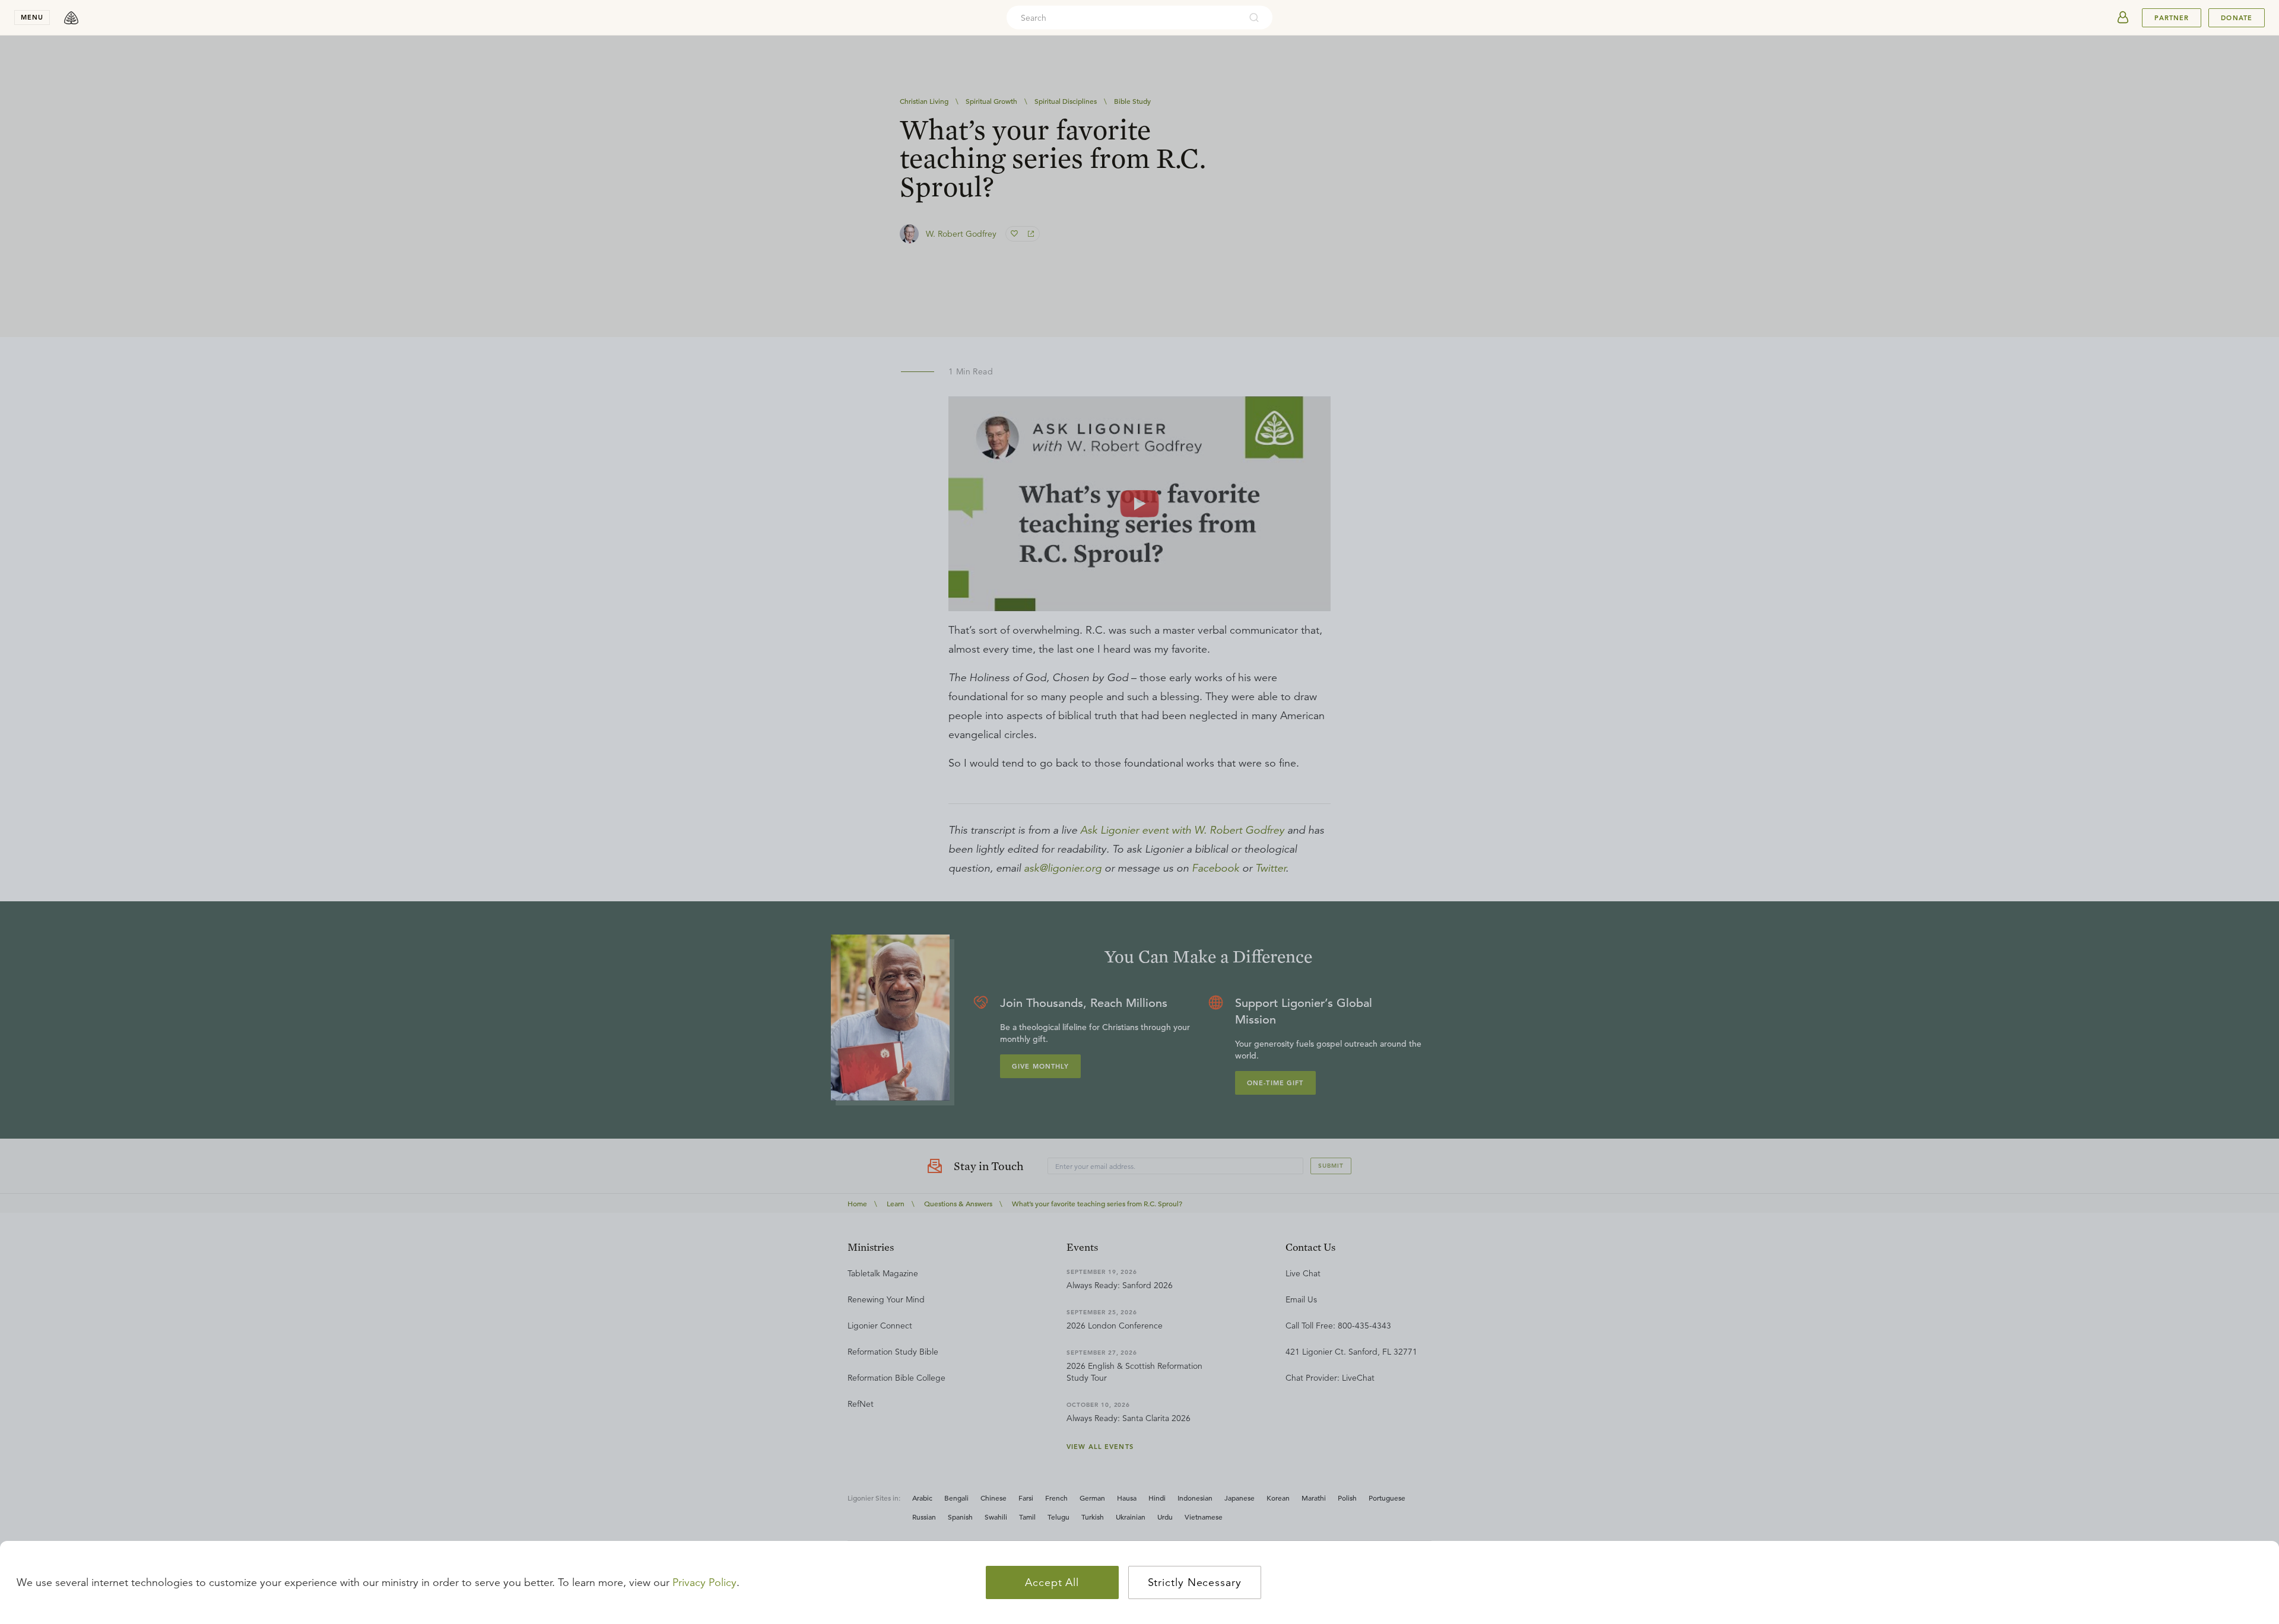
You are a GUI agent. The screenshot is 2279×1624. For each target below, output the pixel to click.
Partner (2172, 18)
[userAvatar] (2123, 18)
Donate (2237, 18)
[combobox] (1123, 18)
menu (32, 17)
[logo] (71, 18)
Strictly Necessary (1195, 1582)
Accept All (1052, 1582)
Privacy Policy (704, 1582)
